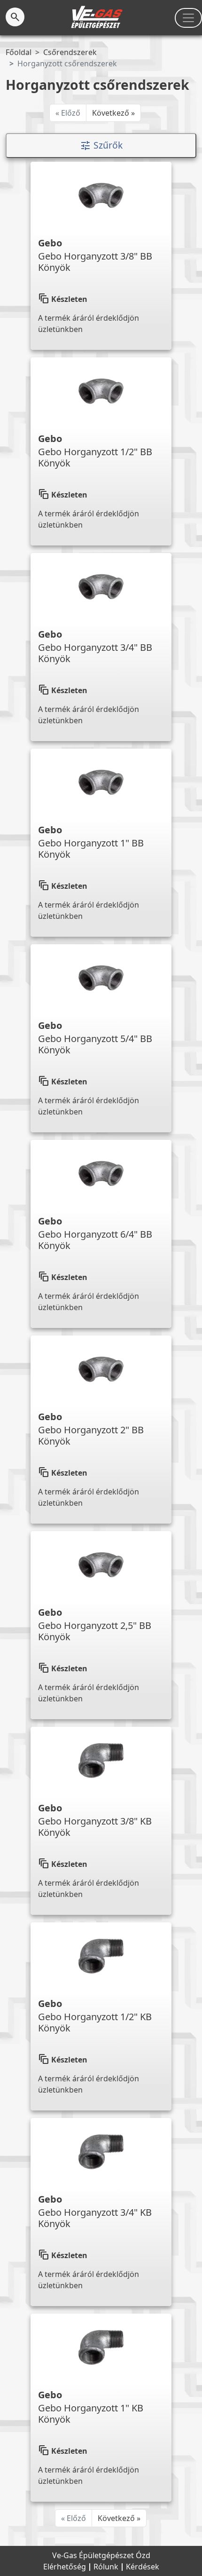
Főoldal (19, 52)
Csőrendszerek (70, 52)
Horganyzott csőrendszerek (67, 63)
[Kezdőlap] (97, 17)
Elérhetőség (66, 2567)
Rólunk (107, 2567)
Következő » (113, 113)
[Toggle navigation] (188, 18)
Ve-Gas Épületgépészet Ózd (101, 2555)
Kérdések (143, 2567)
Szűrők (101, 146)
